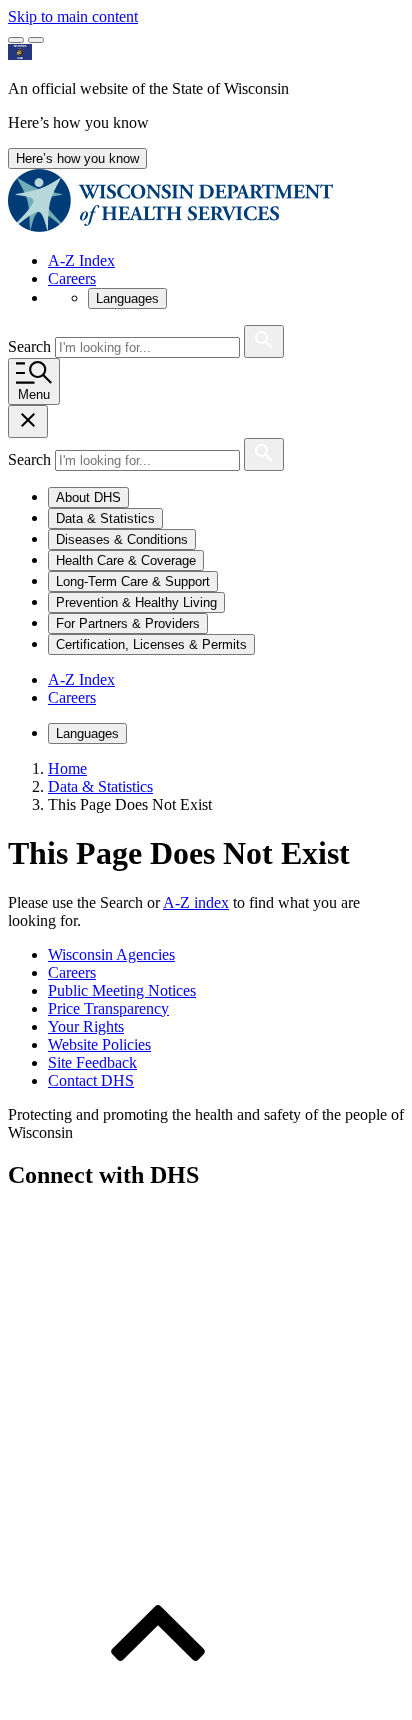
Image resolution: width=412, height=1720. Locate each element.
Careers (72, 278)
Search (31, 346)
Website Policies (99, 1044)
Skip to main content (73, 16)
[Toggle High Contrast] (36, 40)
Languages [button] (127, 298)
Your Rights (86, 1026)
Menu (34, 394)
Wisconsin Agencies (111, 954)
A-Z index (196, 902)
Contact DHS (91, 1080)
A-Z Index (81, 260)
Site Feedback (92, 1062)
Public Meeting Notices (122, 990)
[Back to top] (158, 1702)
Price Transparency (108, 1008)
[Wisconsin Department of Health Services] (170, 226)
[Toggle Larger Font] (16, 40)
